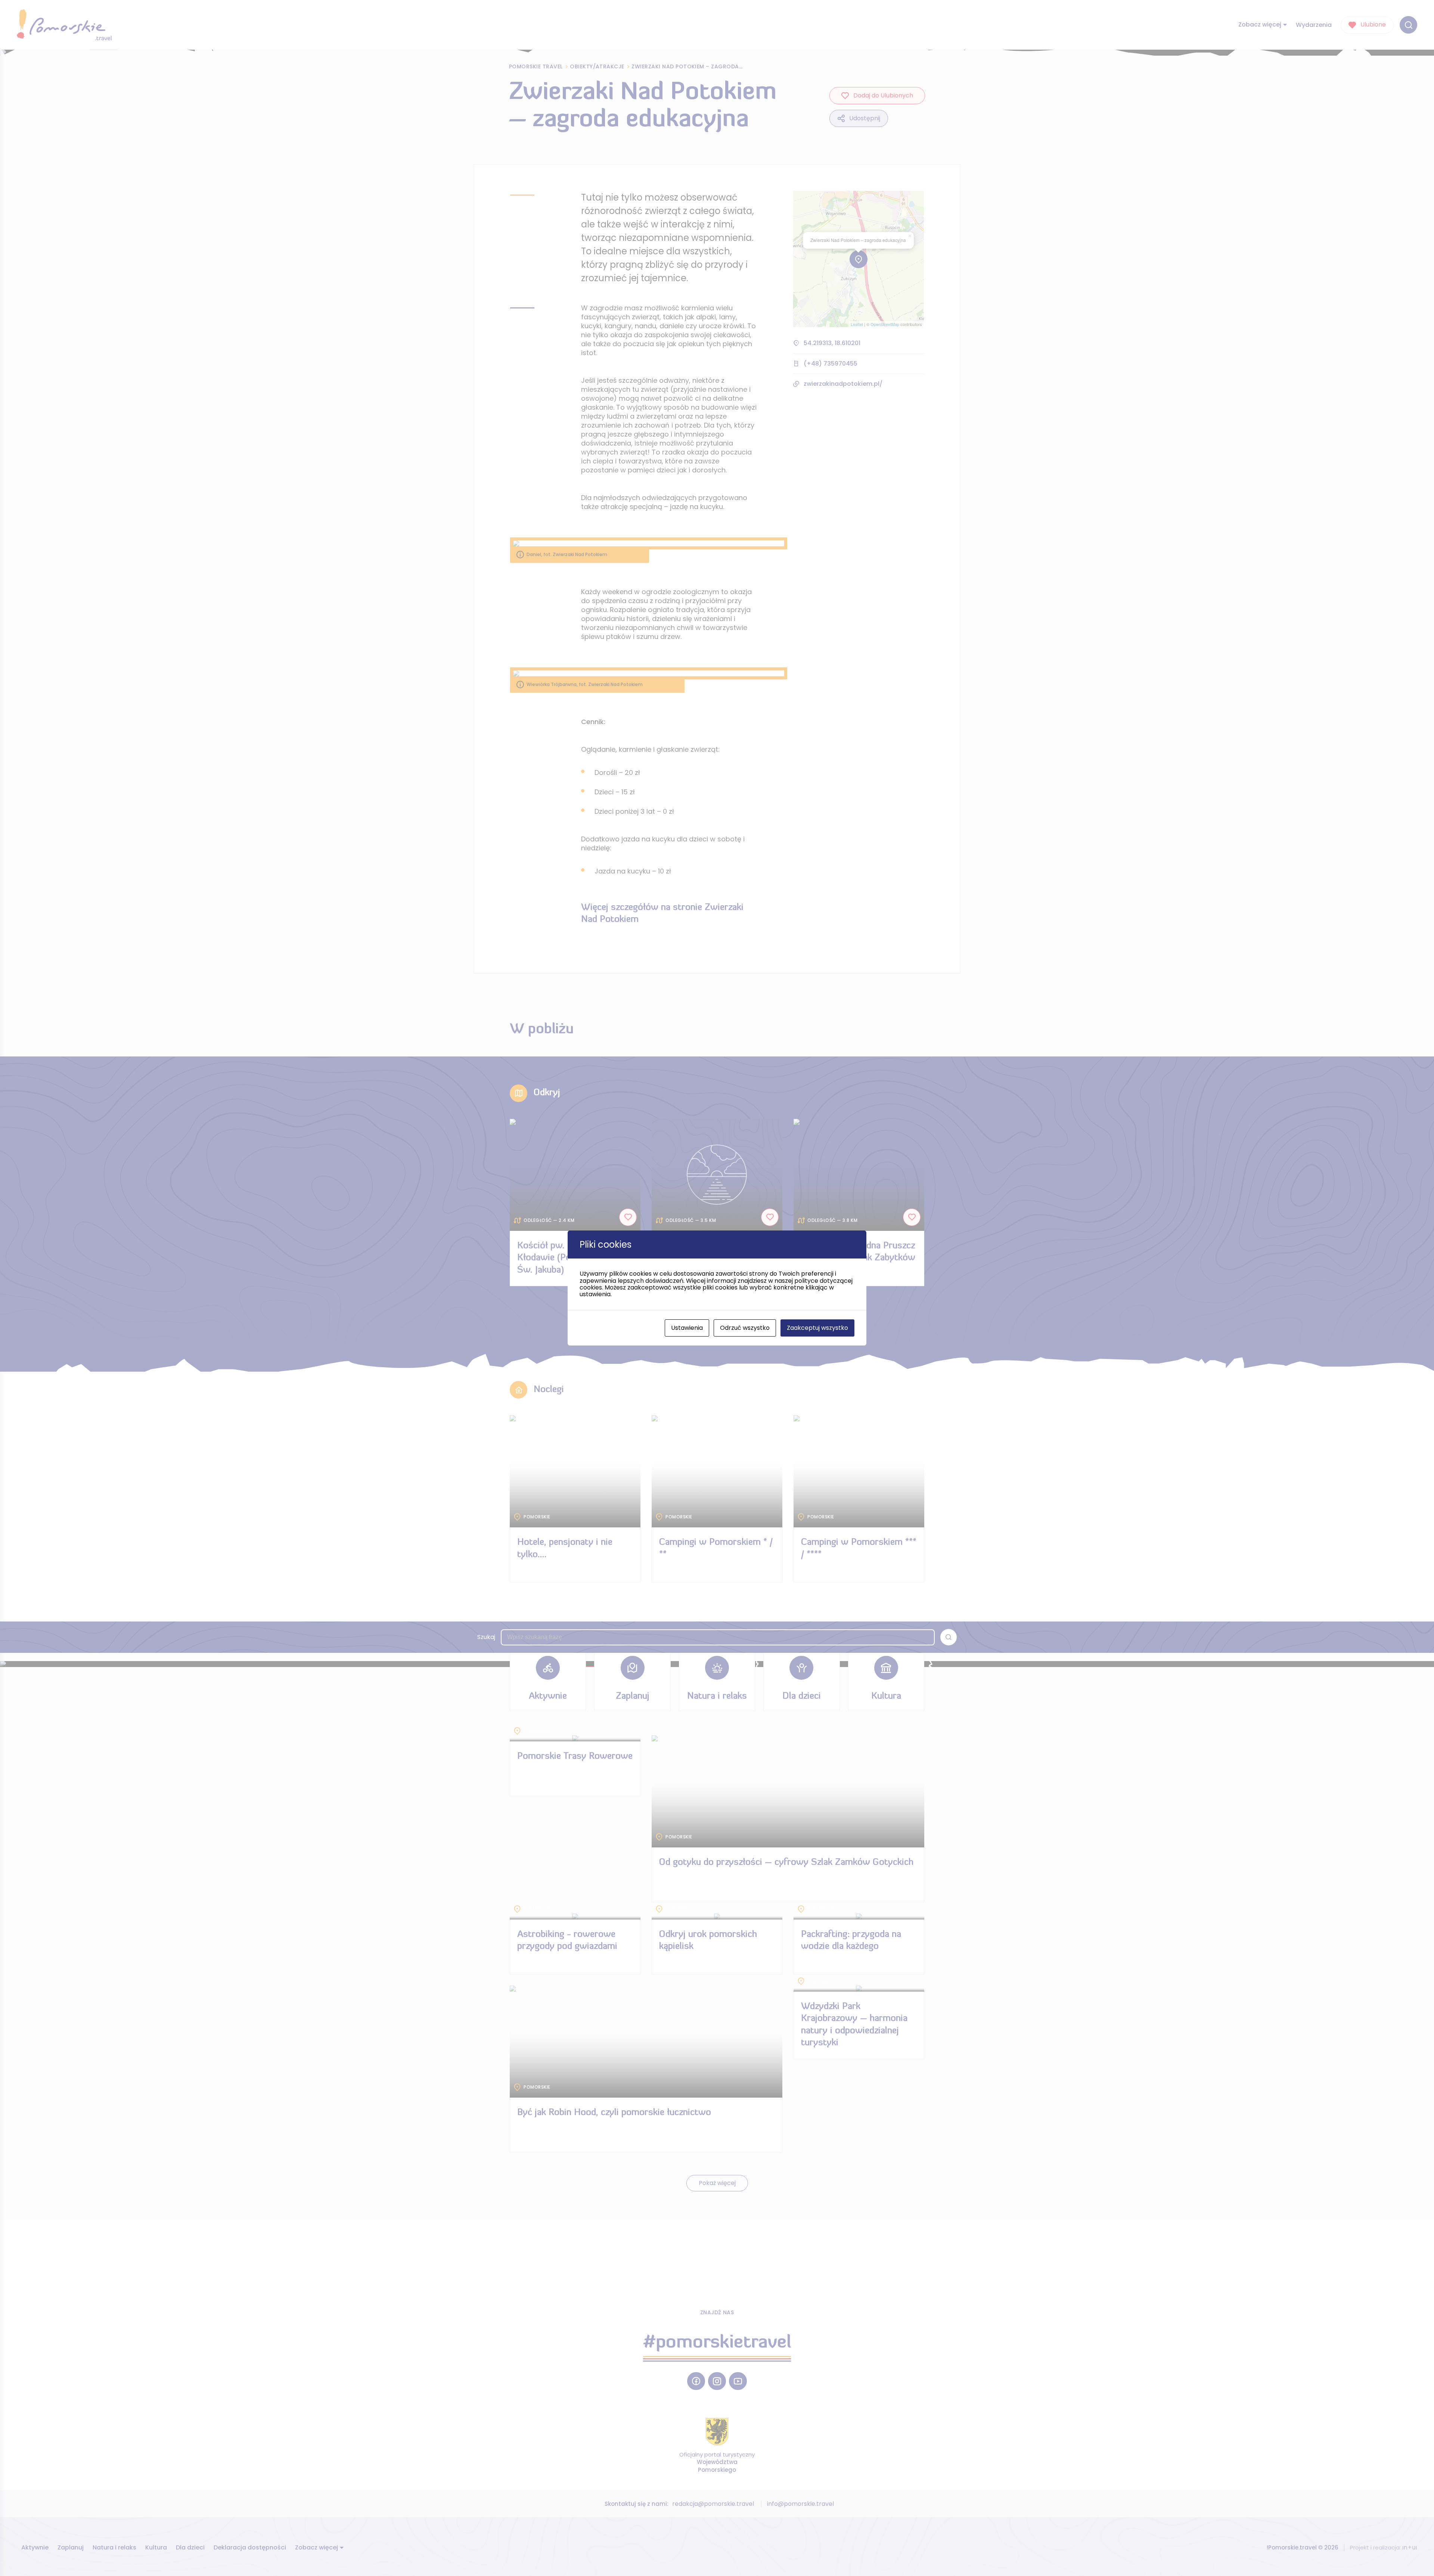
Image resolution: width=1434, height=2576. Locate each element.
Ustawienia (687, 1328)
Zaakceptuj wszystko (817, 1328)
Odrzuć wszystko (745, 1328)
